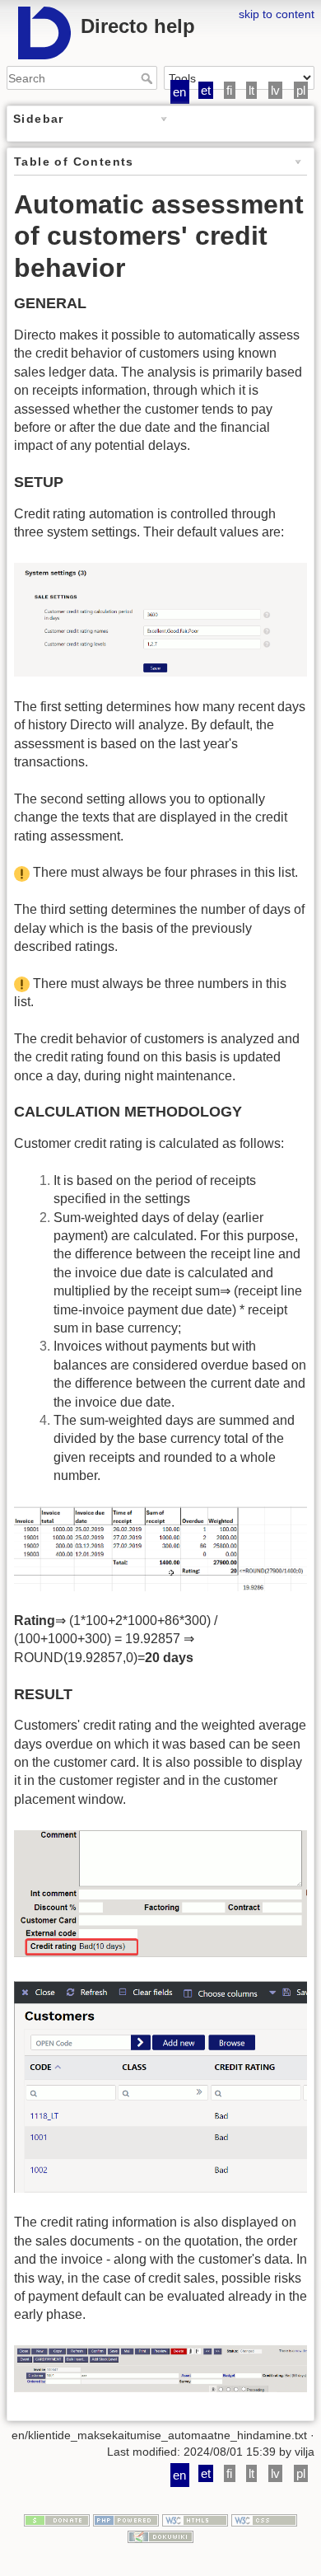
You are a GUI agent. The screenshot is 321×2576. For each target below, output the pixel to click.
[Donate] (57, 2520)
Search (149, 78)
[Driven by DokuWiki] (160, 2536)
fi (229, 90)
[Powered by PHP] (126, 2520)
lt (251, 90)
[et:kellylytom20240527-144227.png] (160, 1548)
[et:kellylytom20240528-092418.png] (160, 2086)
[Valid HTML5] (195, 2520)
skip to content (277, 14)
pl (301, 90)
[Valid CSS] (264, 2520)
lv (275, 90)
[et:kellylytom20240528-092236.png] (160, 1892)
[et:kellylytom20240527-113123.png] (160, 618)
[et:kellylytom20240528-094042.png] (160, 2368)
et (206, 90)
